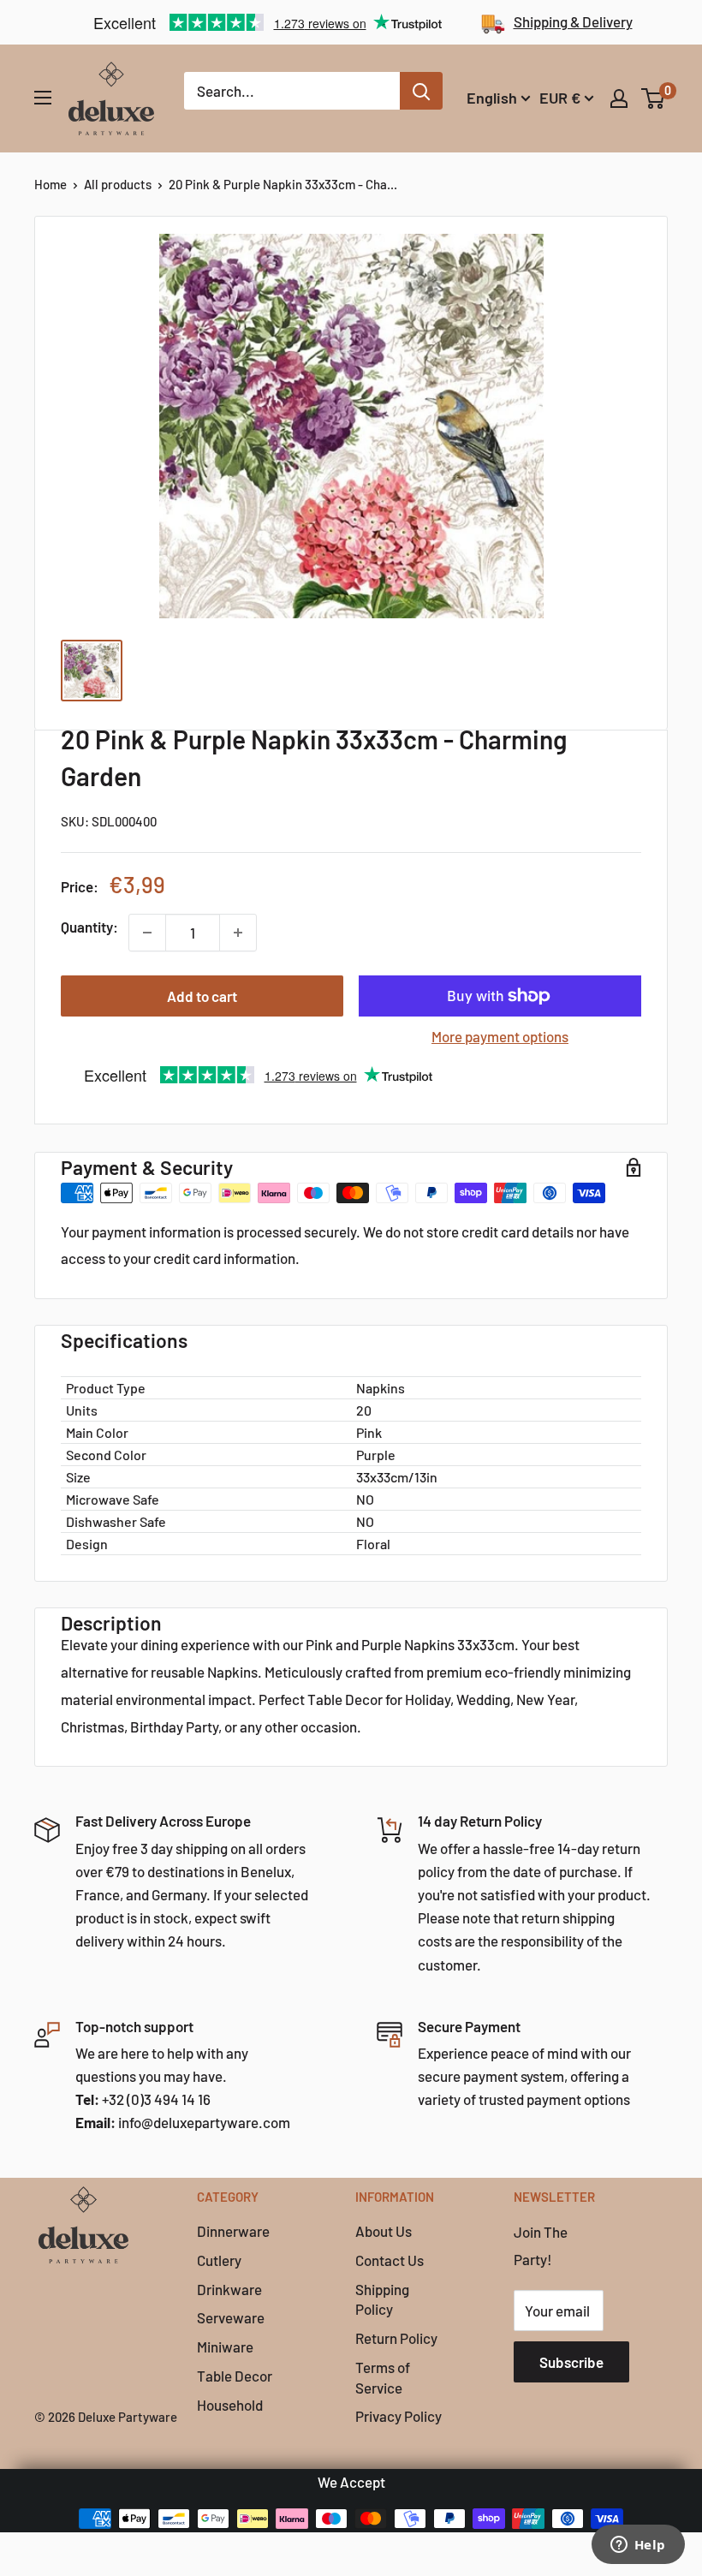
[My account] (619, 98)
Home (51, 184)
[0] (654, 98)
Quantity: (89, 927)
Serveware (231, 2317)
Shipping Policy (382, 2299)
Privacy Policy (399, 2416)
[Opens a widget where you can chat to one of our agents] (638, 2546)
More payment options (500, 1036)
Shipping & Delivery (573, 21)
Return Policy (396, 2338)
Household (230, 2405)
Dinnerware (233, 2231)
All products (118, 184)
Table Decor (235, 2376)
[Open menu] (43, 98)
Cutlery (219, 2260)
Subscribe (571, 2362)
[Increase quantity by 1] (238, 933)
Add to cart (202, 996)
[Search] (421, 91)
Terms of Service (383, 2377)
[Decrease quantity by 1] (147, 933)
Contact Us (390, 2260)
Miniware (225, 2346)
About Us (384, 2231)
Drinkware (229, 2289)
